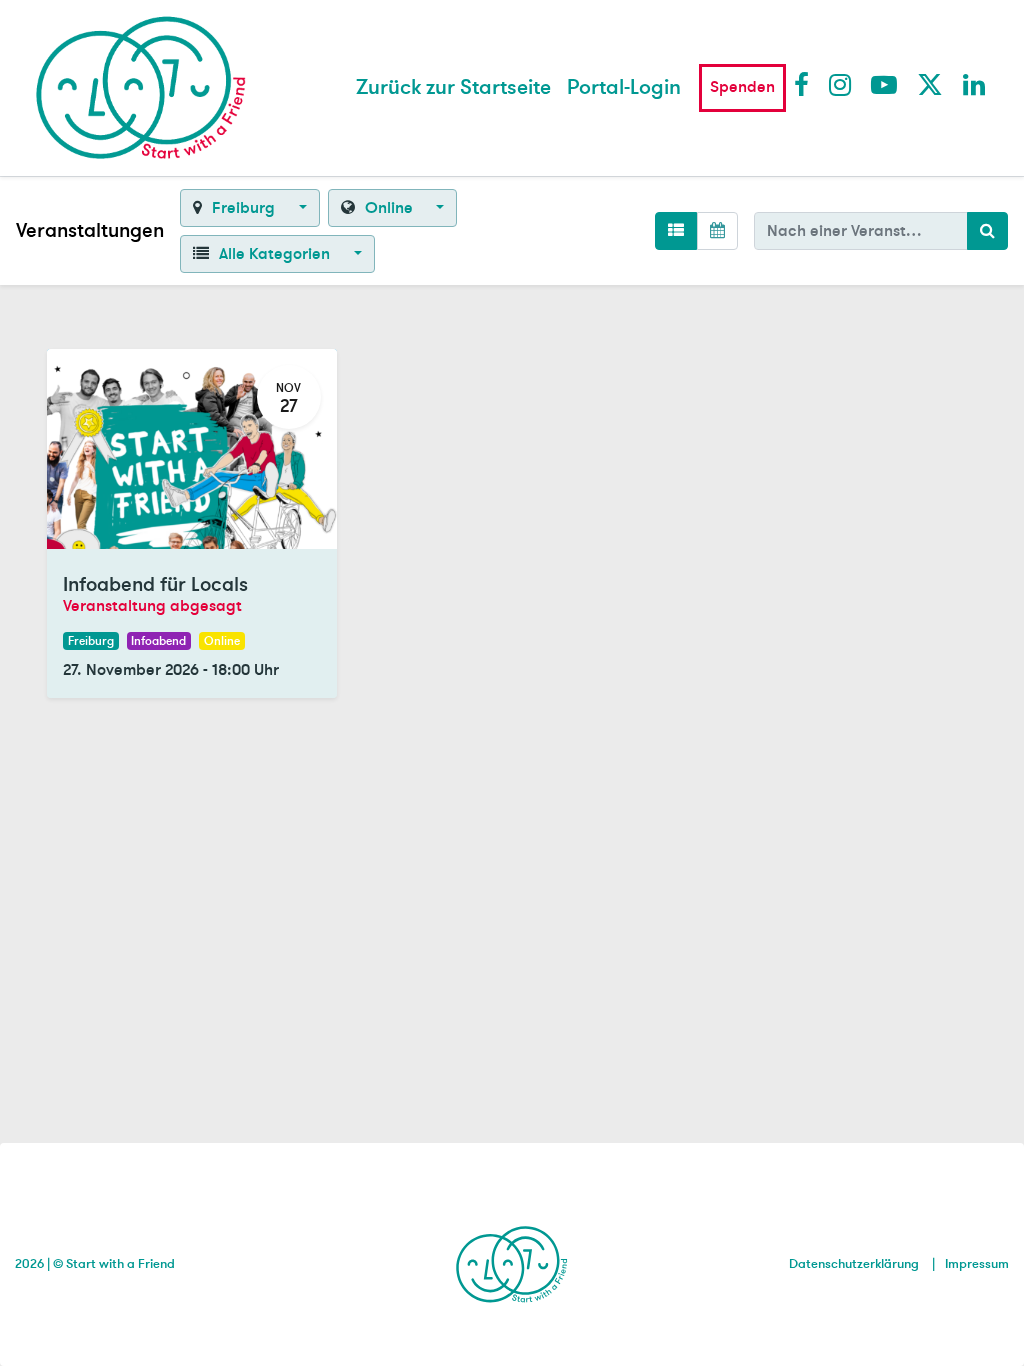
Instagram (841, 84)
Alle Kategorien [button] (274, 254)
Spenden (742, 87)
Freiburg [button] (243, 208)
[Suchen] (987, 231)
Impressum (977, 1264)
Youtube (883, 84)
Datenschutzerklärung (854, 1264)
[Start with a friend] (512, 1261)
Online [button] (389, 208)
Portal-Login (624, 87)
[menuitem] (453, 88)
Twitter (929, 84)
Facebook (806, 84)
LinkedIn (975, 84)
